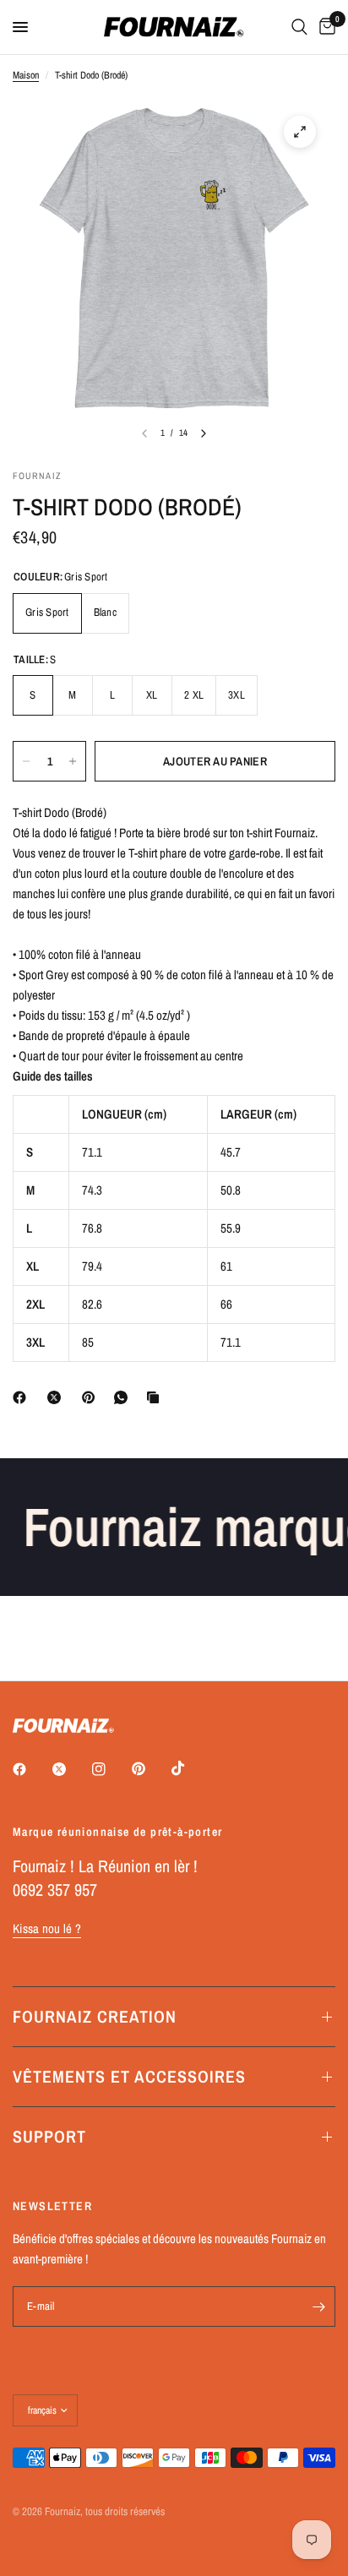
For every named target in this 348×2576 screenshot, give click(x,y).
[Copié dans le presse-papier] (156, 1397)
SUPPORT (49, 2136)
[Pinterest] (92, 1397)
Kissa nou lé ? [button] (47, 1928)
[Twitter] (71, 1769)
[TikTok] (190, 1768)
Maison (26, 75)
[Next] (204, 433)
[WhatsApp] (124, 1397)
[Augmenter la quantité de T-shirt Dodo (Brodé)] (73, 761)
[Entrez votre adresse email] (318, 2306)
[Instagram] (111, 1769)
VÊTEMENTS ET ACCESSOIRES (129, 2076)
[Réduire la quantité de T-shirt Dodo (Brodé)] (26, 761)
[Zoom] (300, 132)
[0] (324, 27)
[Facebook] (23, 1397)
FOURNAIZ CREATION (95, 2016)
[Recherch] (299, 27)
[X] (57, 1397)
